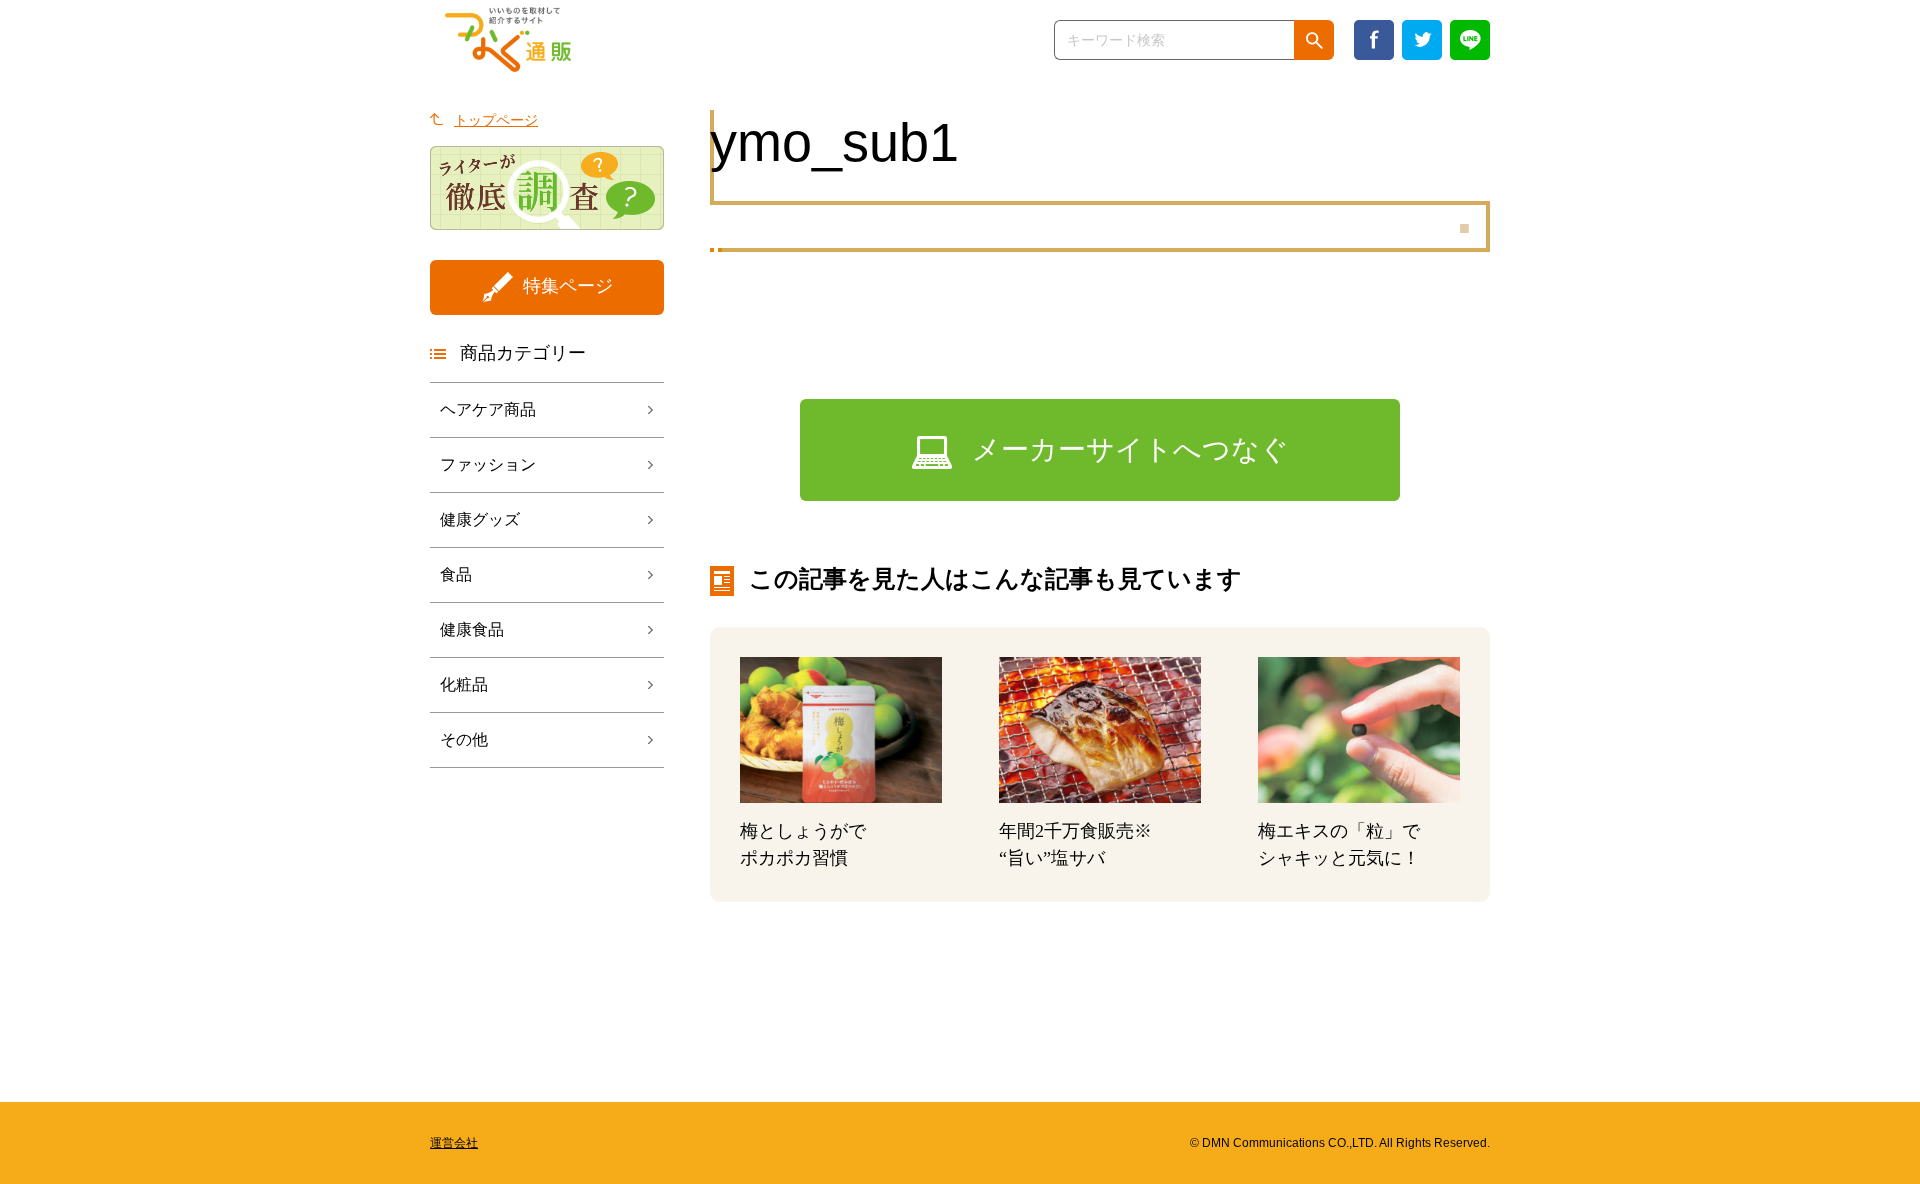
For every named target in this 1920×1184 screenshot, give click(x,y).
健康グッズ (480, 519)
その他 (464, 739)
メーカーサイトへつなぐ (1130, 449)
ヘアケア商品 (488, 409)
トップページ (496, 120)
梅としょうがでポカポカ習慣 (803, 844)
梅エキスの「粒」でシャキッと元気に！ (1339, 844)
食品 (456, 574)
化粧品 (464, 684)
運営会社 (454, 1143)
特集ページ (568, 286)
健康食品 (472, 629)
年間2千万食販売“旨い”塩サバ (1075, 844)
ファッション (488, 464)
